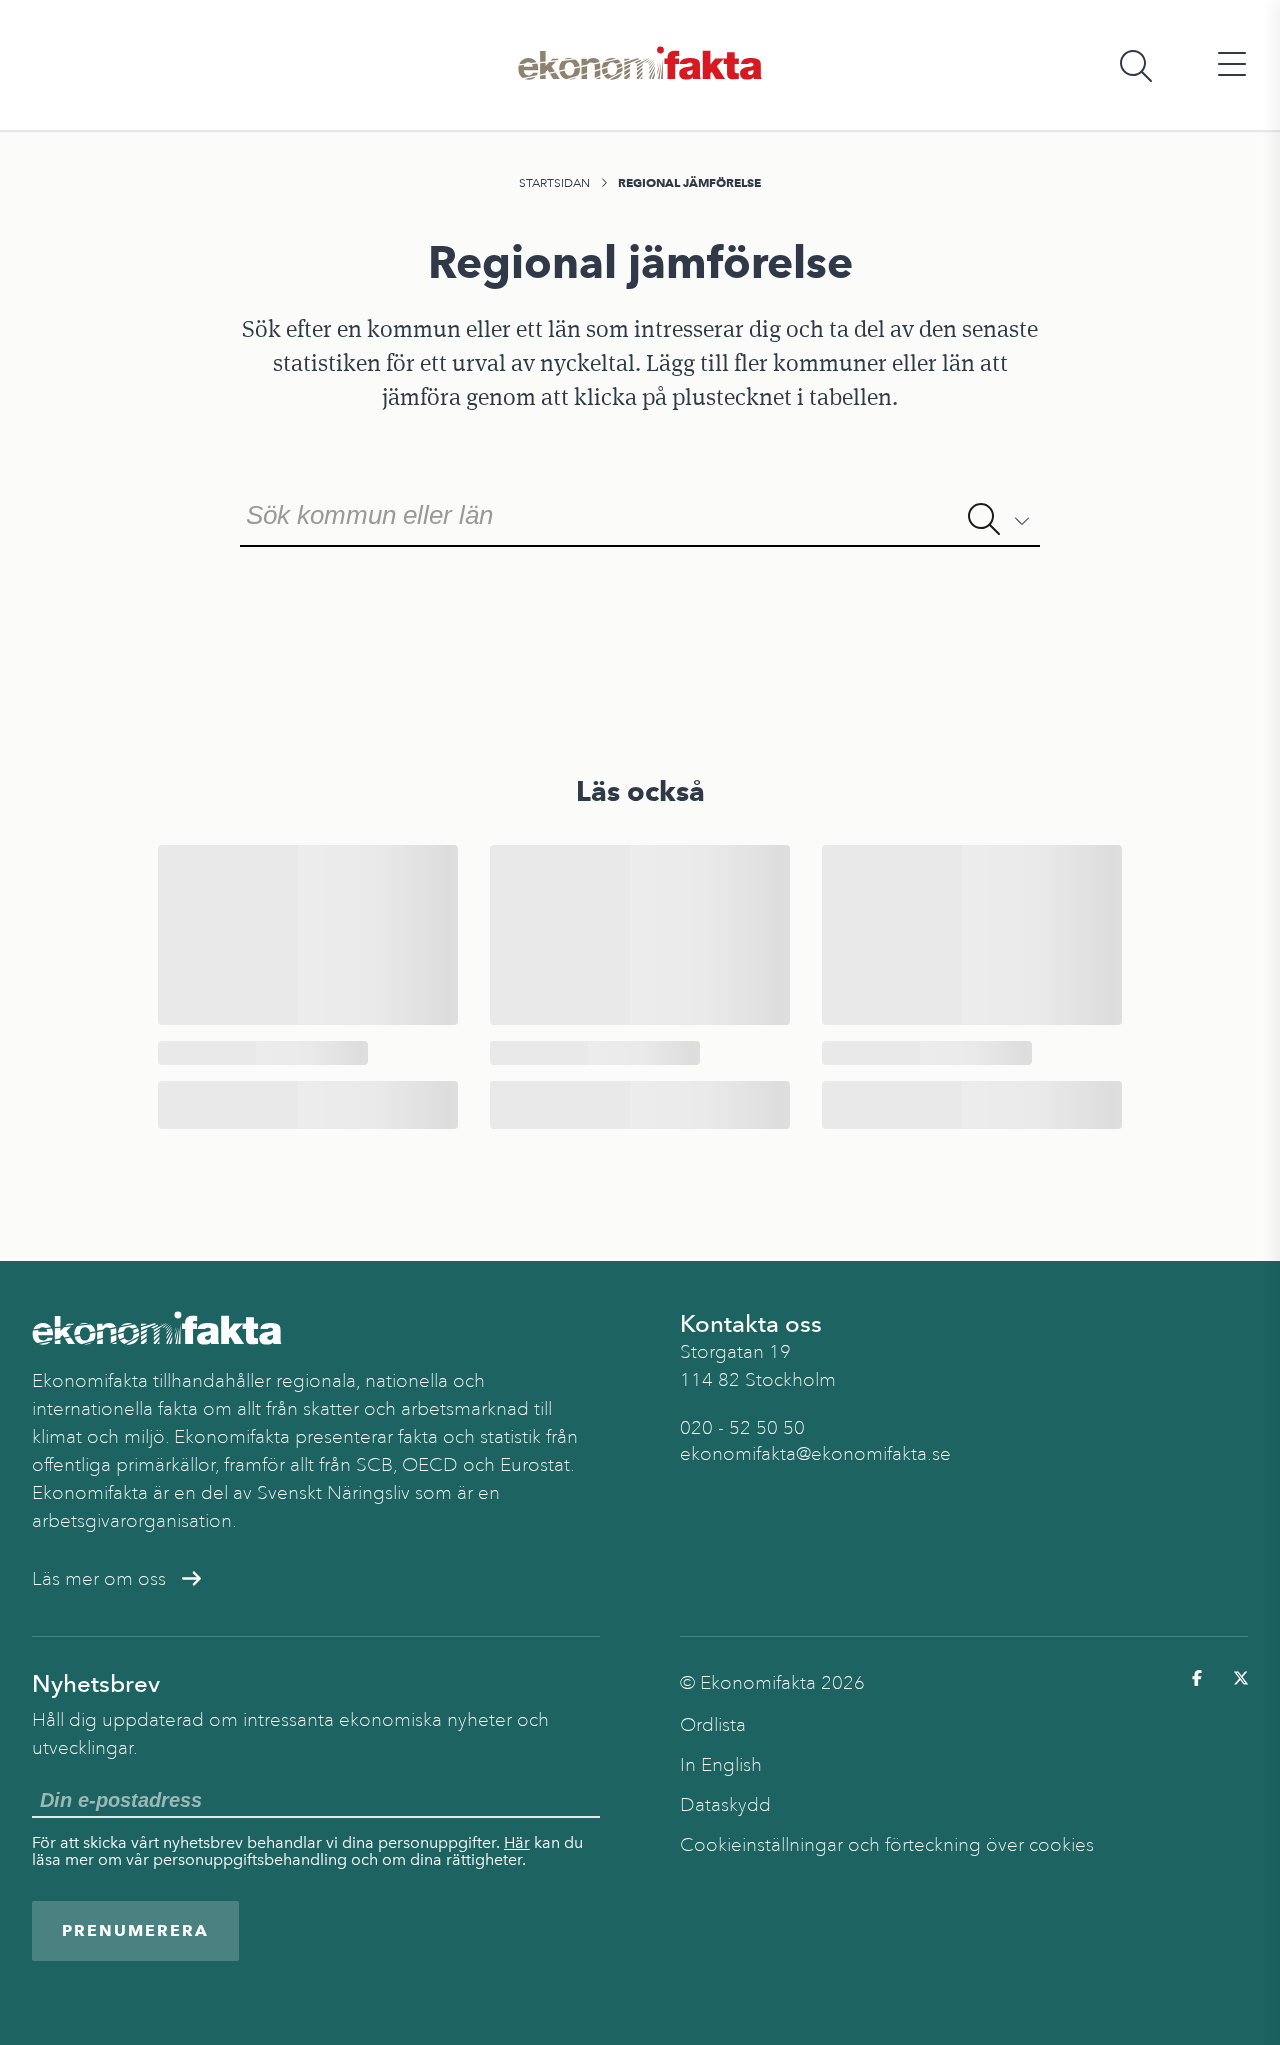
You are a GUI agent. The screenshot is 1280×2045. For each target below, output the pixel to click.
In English (721, 1765)
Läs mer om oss (99, 1579)
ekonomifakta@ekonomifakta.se (815, 1454)
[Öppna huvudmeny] (1232, 65)
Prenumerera (135, 1930)
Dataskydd (725, 1805)
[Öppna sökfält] (1136, 65)
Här (517, 1842)
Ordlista (713, 1725)
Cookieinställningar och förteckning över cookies (887, 1845)
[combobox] (640, 513)
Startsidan (554, 183)
